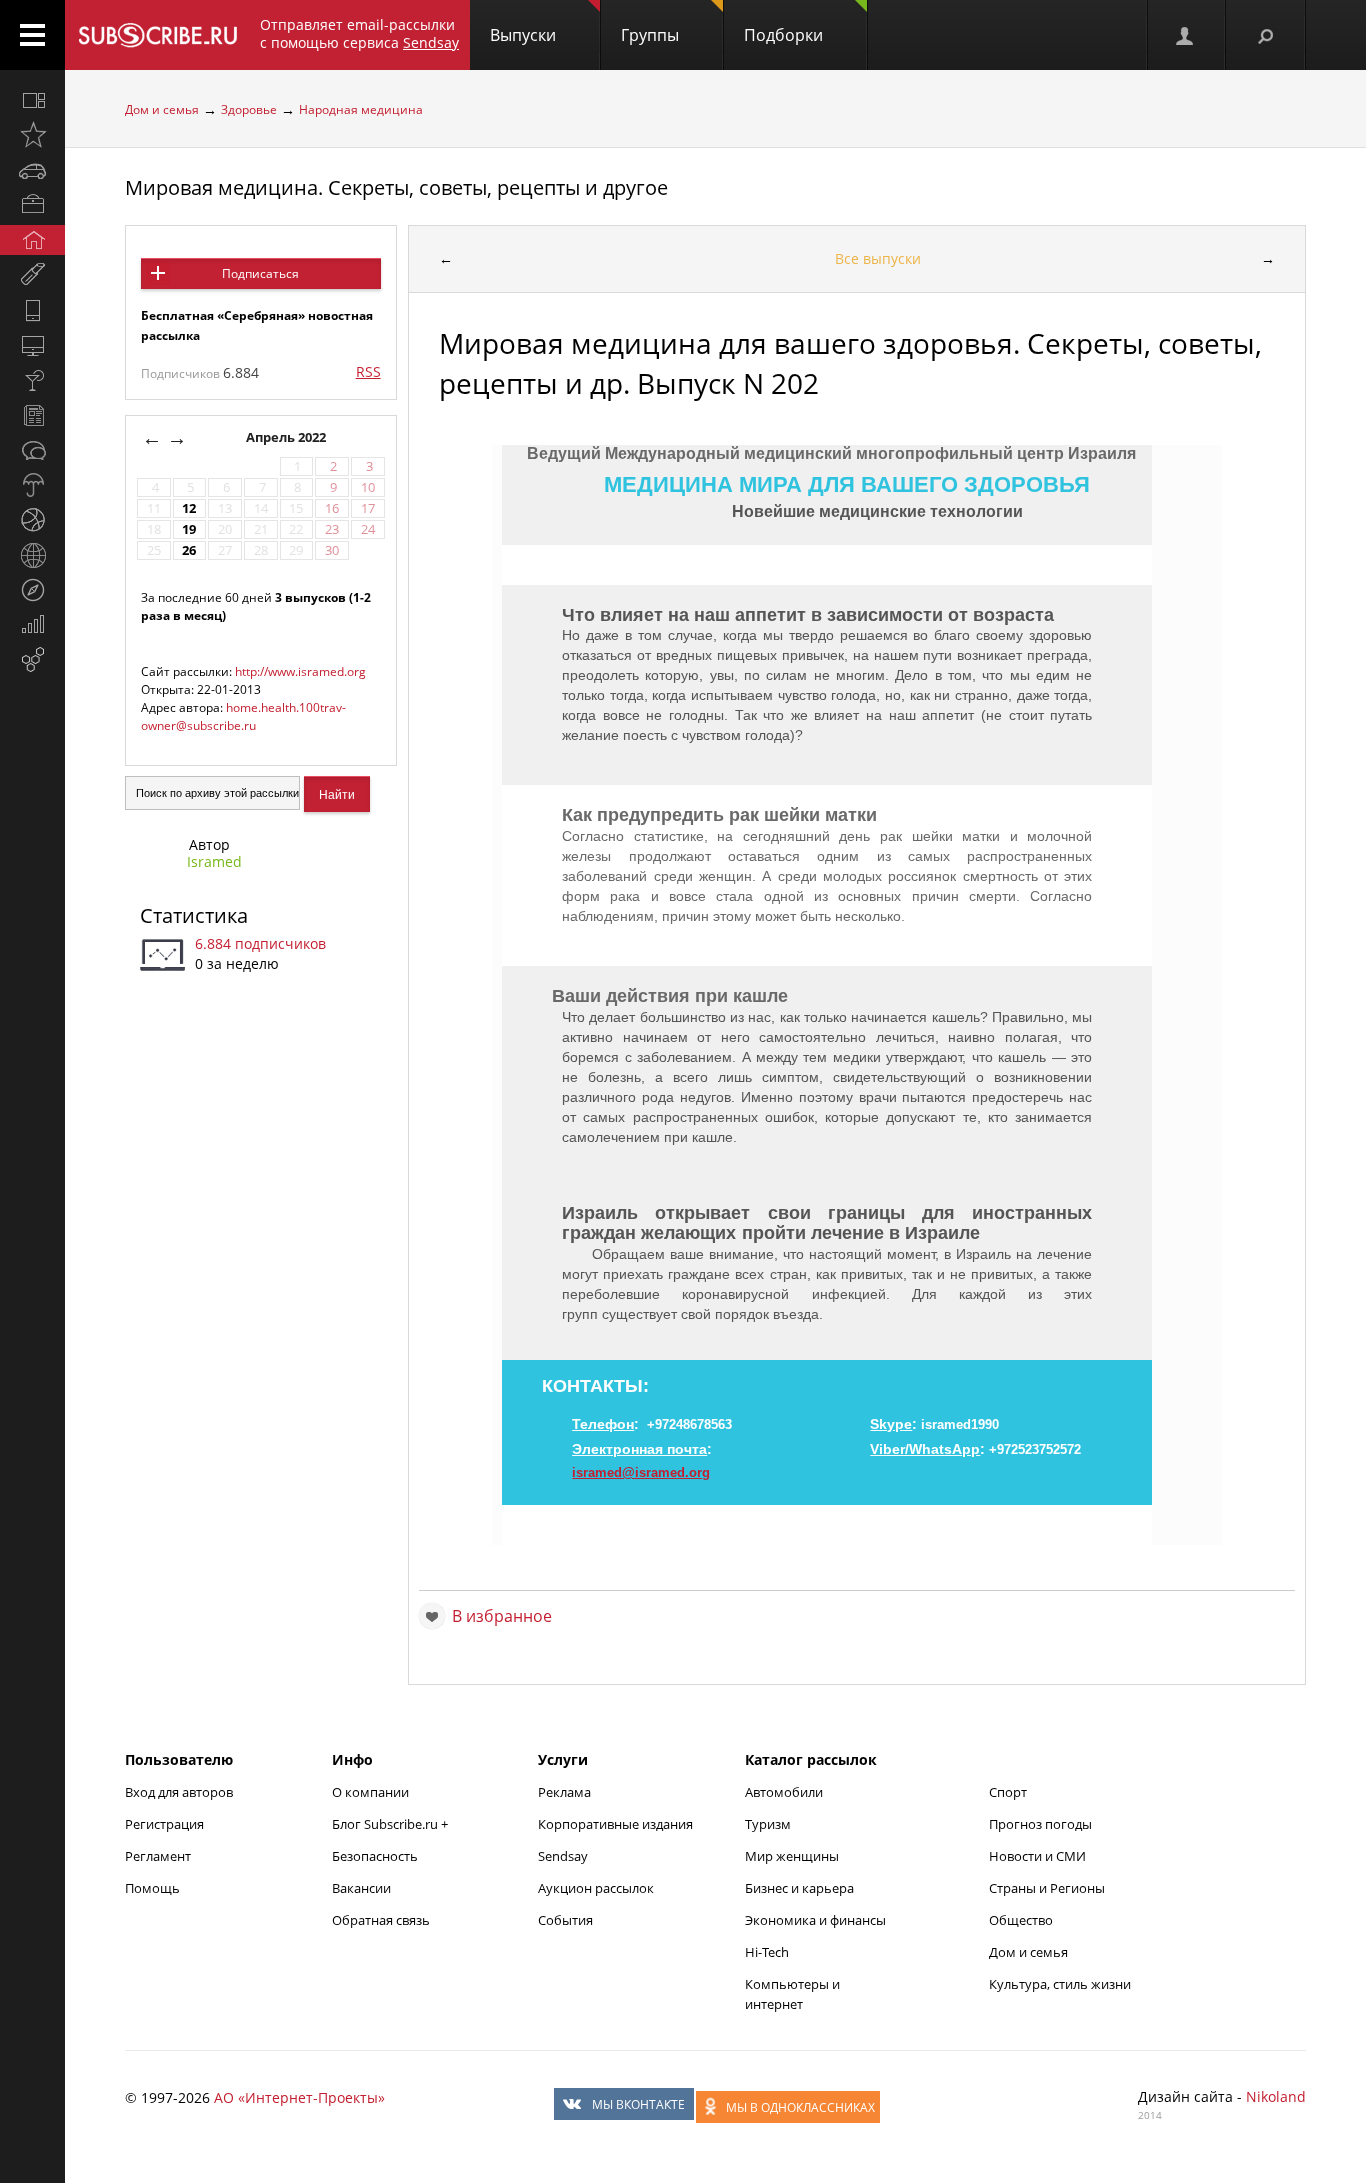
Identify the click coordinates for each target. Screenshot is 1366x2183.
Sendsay (563, 1856)
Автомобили (784, 1792)
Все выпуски (878, 258)
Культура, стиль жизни (1060, 1984)
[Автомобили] (32, 170)
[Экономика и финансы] (32, 625)
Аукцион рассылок (596, 1888)
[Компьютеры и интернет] (32, 345)
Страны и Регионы (1047, 1888)
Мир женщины (792, 1856)
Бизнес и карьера (799, 1888)
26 (189, 550)
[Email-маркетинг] (32, 660)
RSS (368, 371)
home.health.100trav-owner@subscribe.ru (243, 716)
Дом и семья (162, 109)
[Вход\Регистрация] (1186, 35)
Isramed (214, 861)
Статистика (194, 915)
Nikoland (1276, 2096)
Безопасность (375, 1856)
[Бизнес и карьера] (32, 205)
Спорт (1008, 1792)
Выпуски (523, 35)
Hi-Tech (767, 1952)
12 (189, 508)
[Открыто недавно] (32, 135)
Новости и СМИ (1037, 1856)
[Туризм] (32, 590)
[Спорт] (32, 520)
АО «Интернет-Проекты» (299, 2097)
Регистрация (164, 1824)
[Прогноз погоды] (32, 485)
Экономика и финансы (815, 1920)
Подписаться (260, 273)
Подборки (783, 35)
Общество (1021, 1920)
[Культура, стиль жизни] (32, 380)
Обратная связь (381, 1920)
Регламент (158, 1856)
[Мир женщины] (32, 275)
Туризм (768, 1824)
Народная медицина (361, 109)
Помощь (152, 1888)
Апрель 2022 (287, 437)
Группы (650, 35)
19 (189, 529)
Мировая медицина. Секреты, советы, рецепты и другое (396, 187)
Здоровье (249, 109)
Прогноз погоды (1040, 1824)
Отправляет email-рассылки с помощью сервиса (359, 33)
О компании (370, 1792)
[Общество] (32, 450)
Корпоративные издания (615, 1824)
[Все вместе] (32, 100)
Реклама (564, 1792)
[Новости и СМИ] (32, 415)
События (565, 1920)
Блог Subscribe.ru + (391, 1824)
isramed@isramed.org (641, 1472)
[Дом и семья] (32, 240)
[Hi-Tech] (32, 310)
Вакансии (361, 1888)
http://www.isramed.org (300, 671)
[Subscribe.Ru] (157, 35)
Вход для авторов (179, 1792)
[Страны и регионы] (32, 555)
